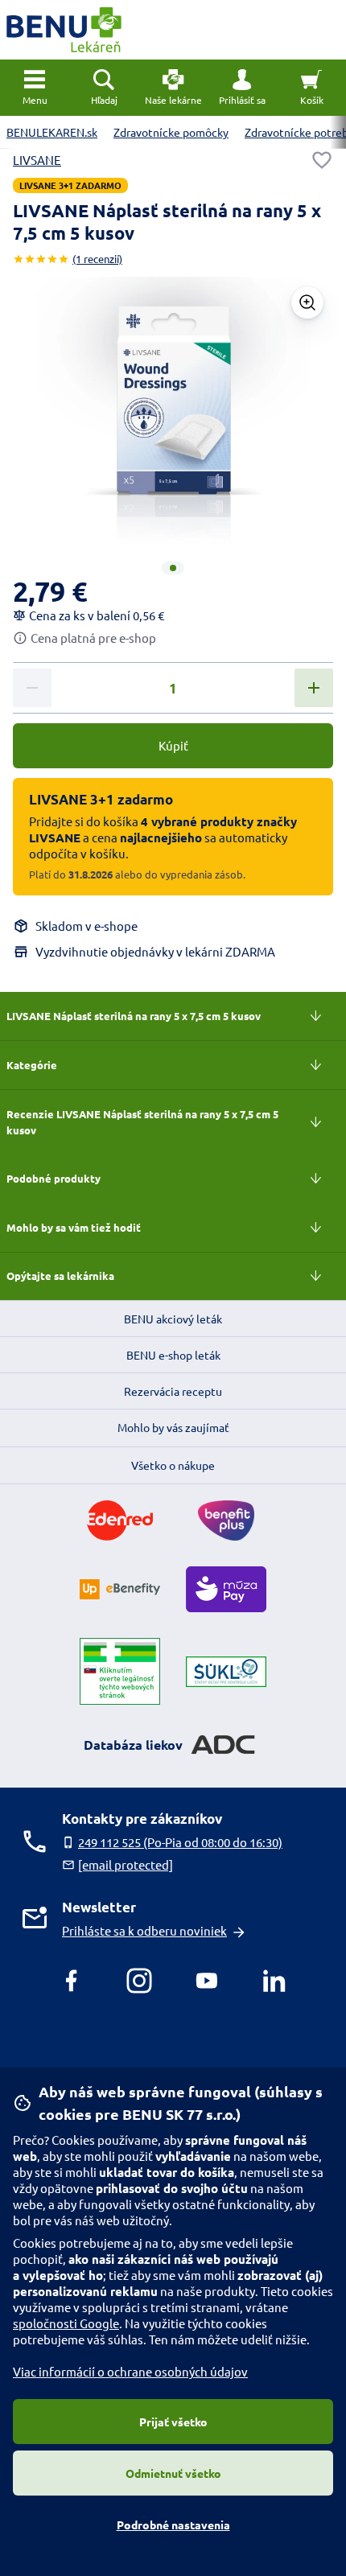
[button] (242, 88)
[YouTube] (207, 1981)
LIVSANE (37, 160)
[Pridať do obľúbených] (322, 160)
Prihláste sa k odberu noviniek (144, 1930)
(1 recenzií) (97, 259)
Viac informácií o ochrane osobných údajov (130, 2371)
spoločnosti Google (66, 2323)
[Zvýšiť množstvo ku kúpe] (314, 688)
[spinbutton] (173, 689)
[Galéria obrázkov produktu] (173, 568)
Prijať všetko (173, 2422)
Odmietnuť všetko (173, 2473)
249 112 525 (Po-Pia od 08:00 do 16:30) (180, 1842)
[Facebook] (72, 1981)
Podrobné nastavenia (173, 2525)
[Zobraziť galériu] (307, 302)
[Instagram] (139, 1981)
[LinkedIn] (274, 1981)
